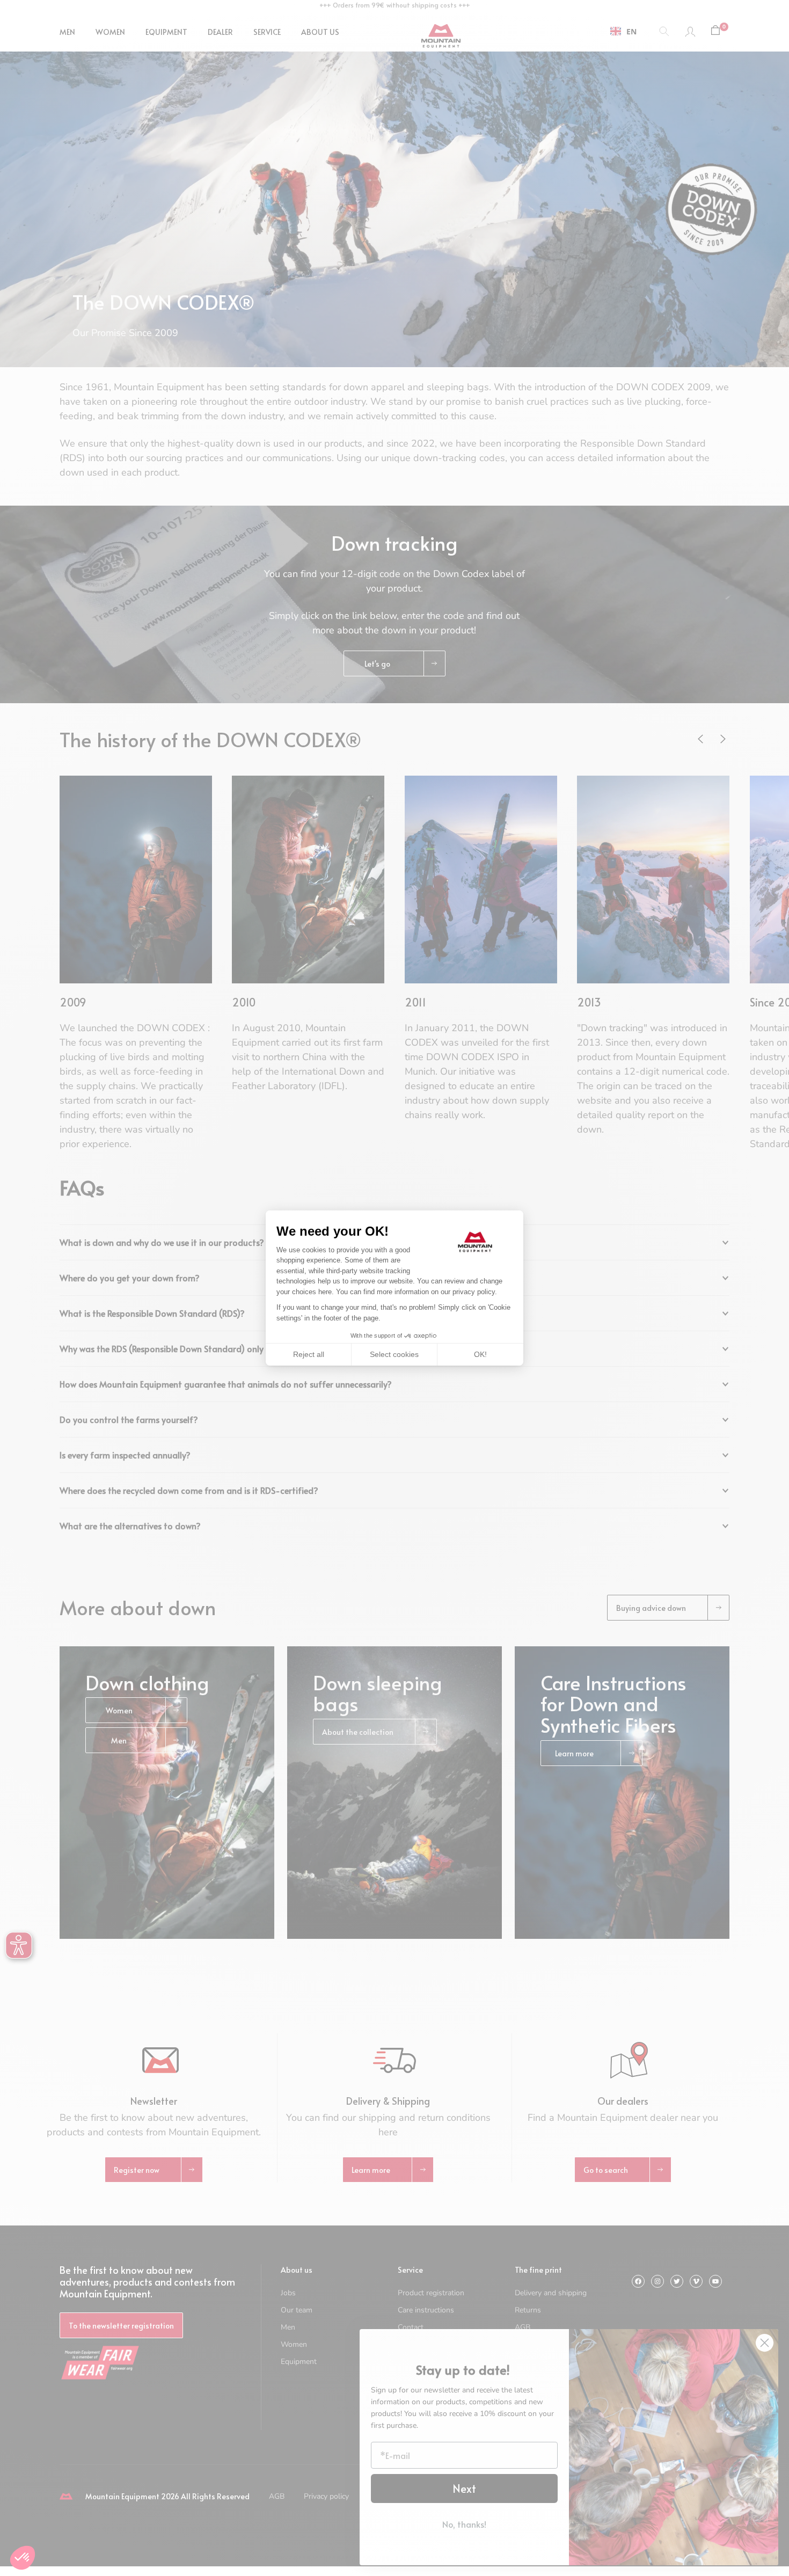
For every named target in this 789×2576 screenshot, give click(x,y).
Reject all (309, 1354)
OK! (480, 1354)
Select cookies (394, 1354)
